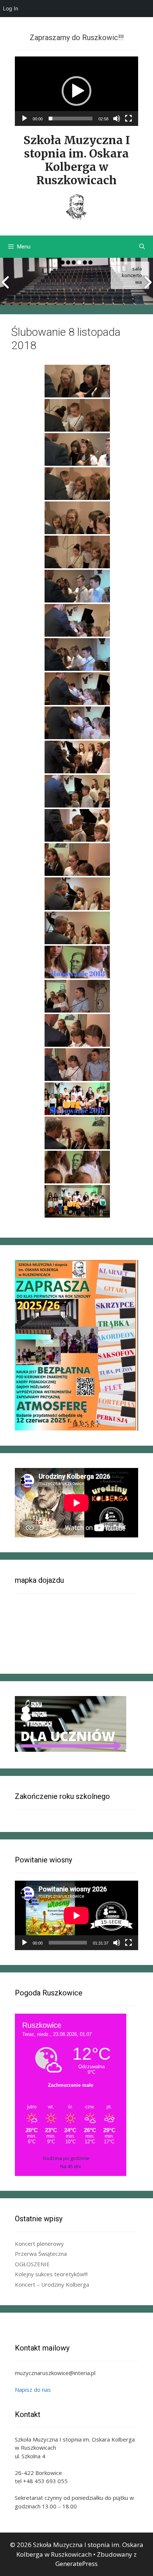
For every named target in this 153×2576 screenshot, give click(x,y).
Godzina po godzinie (66, 2158)
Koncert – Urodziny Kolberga (52, 2284)
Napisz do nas (33, 2390)
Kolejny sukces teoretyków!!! (51, 2274)
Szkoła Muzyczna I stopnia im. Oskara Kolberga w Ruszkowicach (77, 160)
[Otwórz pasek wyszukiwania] (142, 247)
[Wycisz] (117, 118)
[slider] (71, 118)
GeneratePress (76, 2564)
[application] (76, 91)
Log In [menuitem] (11, 8)
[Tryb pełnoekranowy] (128, 118)
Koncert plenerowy (39, 2244)
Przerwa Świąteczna (41, 2254)
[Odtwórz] (25, 118)
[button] (76, 91)
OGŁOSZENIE (32, 2264)
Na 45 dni (71, 2166)
